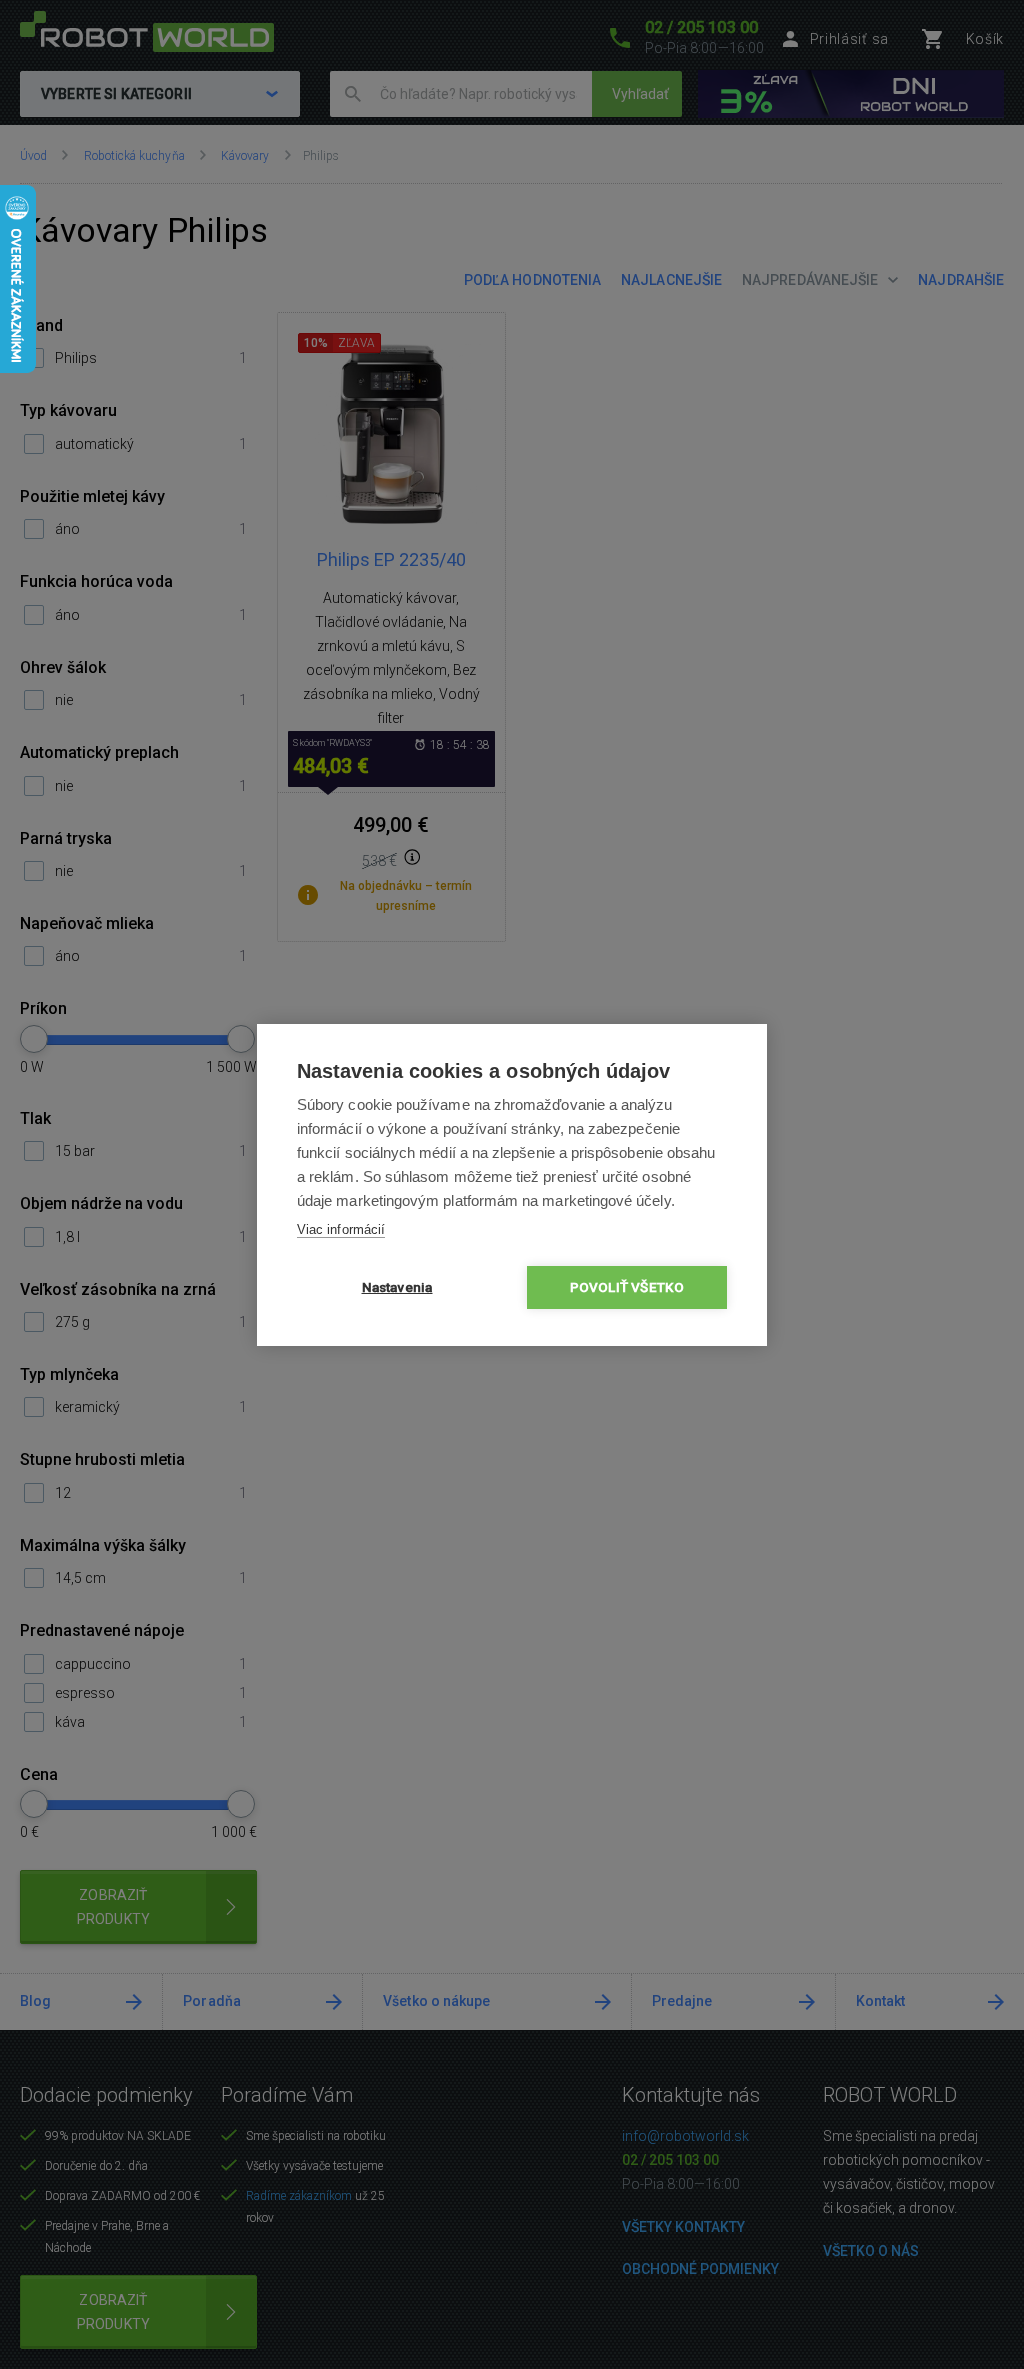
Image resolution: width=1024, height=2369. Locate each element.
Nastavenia (397, 1287)
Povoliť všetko (627, 1287)
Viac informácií (341, 1229)
